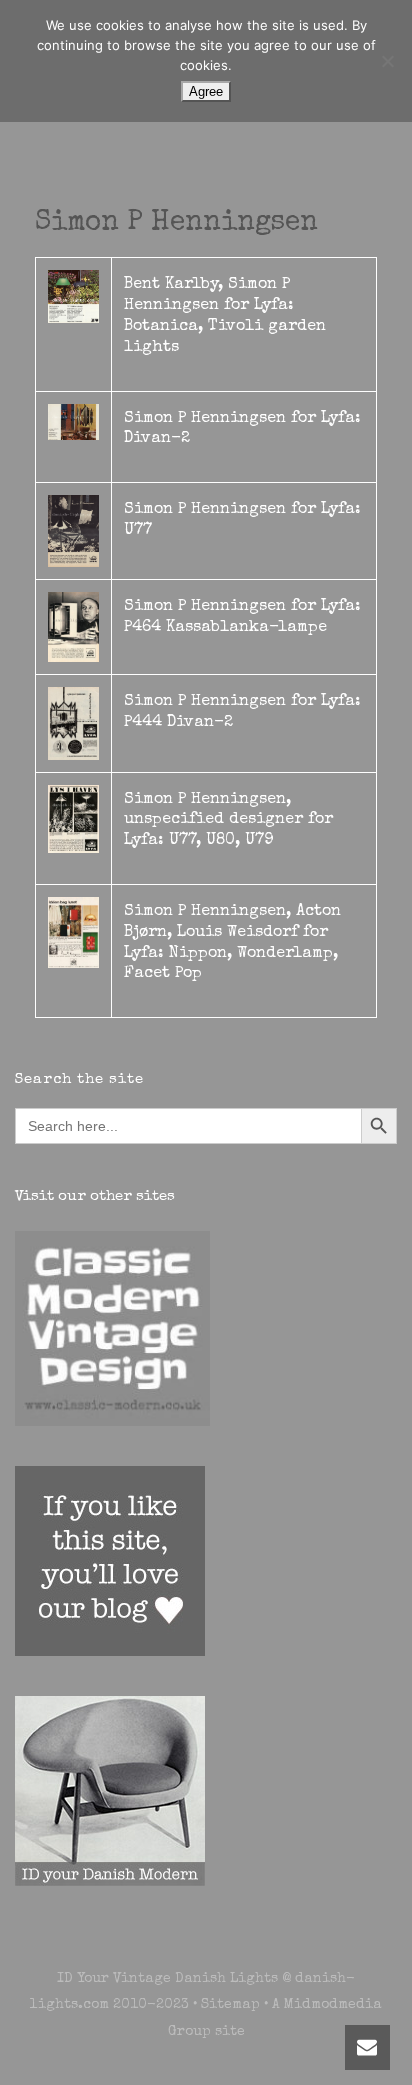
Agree (206, 91)
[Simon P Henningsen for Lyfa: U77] (73, 530)
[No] (387, 61)
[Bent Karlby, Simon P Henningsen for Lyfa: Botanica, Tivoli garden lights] (73, 296)
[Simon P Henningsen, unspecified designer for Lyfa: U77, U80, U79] (73, 818)
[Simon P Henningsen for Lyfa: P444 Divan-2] (73, 722)
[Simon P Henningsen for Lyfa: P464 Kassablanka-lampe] (73, 626)
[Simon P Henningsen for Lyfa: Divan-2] (73, 421)
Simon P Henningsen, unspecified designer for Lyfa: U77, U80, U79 (228, 821)
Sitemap (230, 2005)
